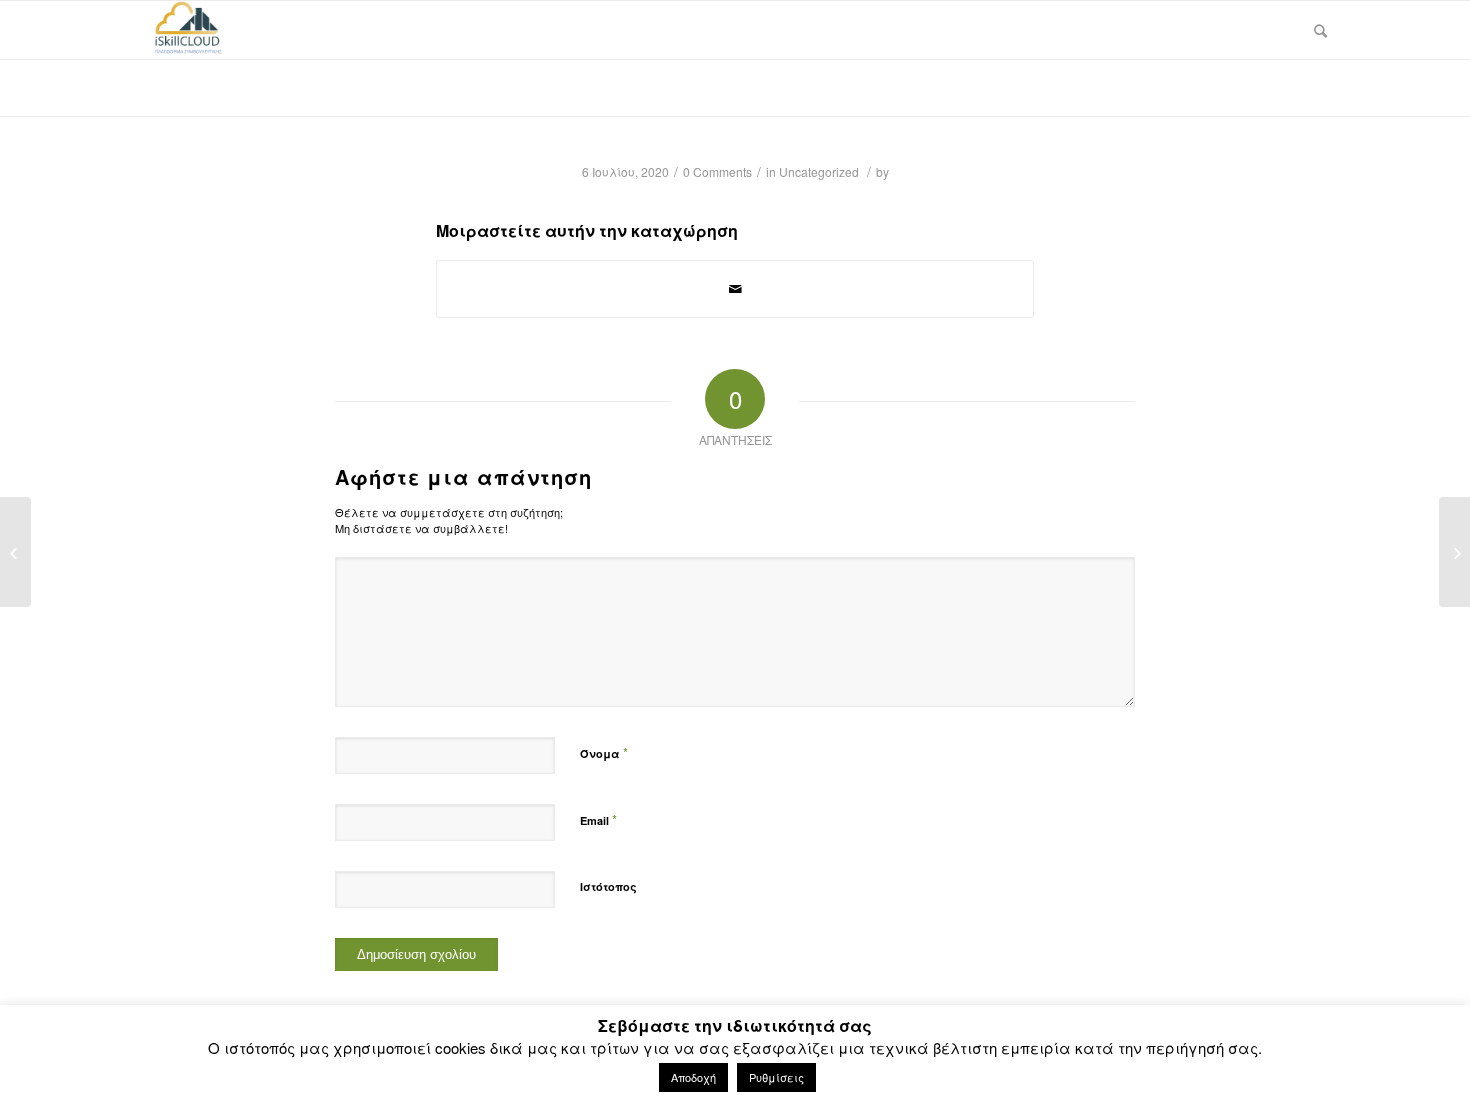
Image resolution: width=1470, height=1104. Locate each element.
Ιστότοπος (608, 886)
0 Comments (717, 171)
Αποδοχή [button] (693, 1077)
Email (598, 819)
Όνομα (604, 752)
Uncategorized (819, 171)
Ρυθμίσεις (776, 1077)
